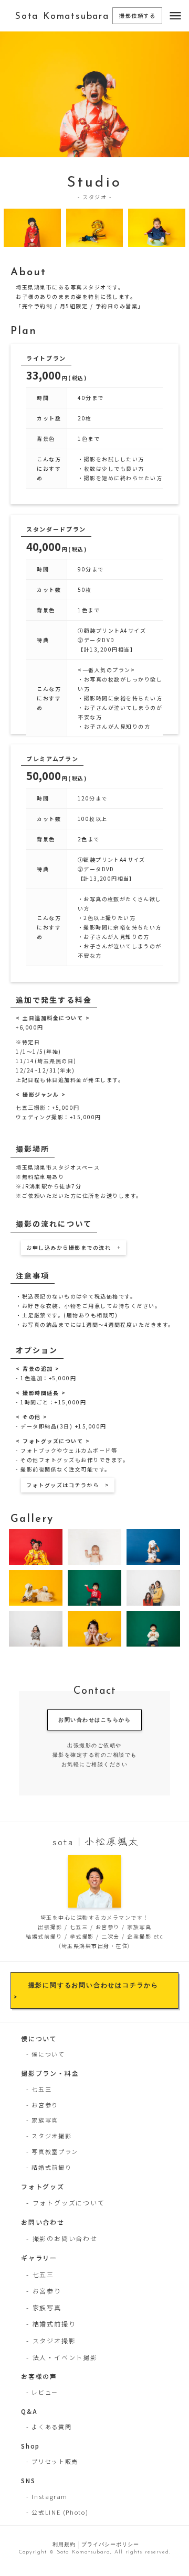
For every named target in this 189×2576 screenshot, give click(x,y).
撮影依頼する (137, 15)
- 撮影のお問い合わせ (62, 2238)
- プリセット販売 (52, 2461)
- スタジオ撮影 (49, 2136)
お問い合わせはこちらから (94, 1720)
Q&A (29, 2411)
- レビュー (42, 2392)
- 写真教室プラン (52, 2151)
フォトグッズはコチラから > (68, 1485)
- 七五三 (39, 2089)
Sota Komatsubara (62, 17)
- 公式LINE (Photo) (57, 2512)
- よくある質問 (49, 2427)
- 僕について (46, 2054)
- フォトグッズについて (66, 2202)
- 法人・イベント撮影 (62, 2357)
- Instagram (47, 2496)
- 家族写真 (42, 2120)
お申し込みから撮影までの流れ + (73, 1247)
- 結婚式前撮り (49, 2167)
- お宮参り (42, 2105)
